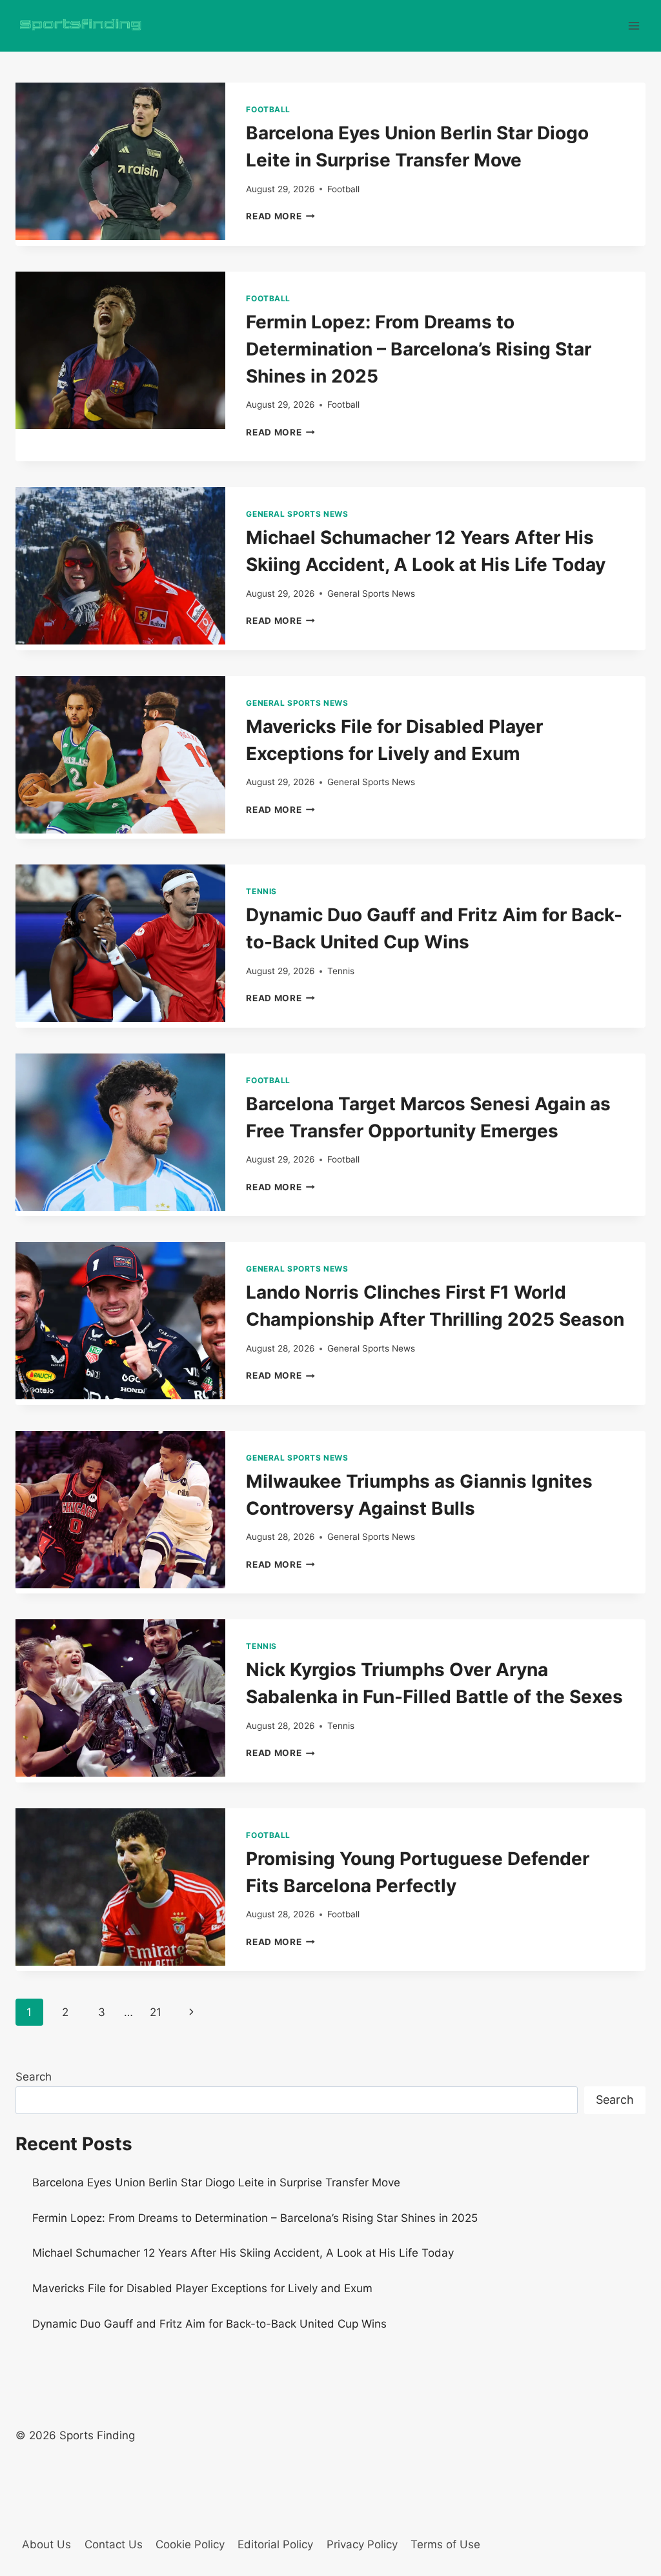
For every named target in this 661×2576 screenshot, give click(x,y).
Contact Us (114, 2544)
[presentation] (120, 161)
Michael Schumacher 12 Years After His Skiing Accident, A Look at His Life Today (243, 2253)
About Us (46, 2544)
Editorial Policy (275, 2544)
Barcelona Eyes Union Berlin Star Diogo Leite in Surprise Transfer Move (216, 2182)
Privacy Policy (362, 2544)
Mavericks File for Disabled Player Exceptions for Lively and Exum (202, 2288)
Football (268, 109)
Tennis (261, 891)
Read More (280, 216)
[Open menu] (634, 25)
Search (34, 2077)
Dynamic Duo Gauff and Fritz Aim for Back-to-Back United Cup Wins (209, 2324)
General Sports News (297, 514)
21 (156, 2012)
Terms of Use (445, 2544)
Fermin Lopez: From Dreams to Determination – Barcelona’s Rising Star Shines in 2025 (419, 349)
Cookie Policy (190, 2544)
